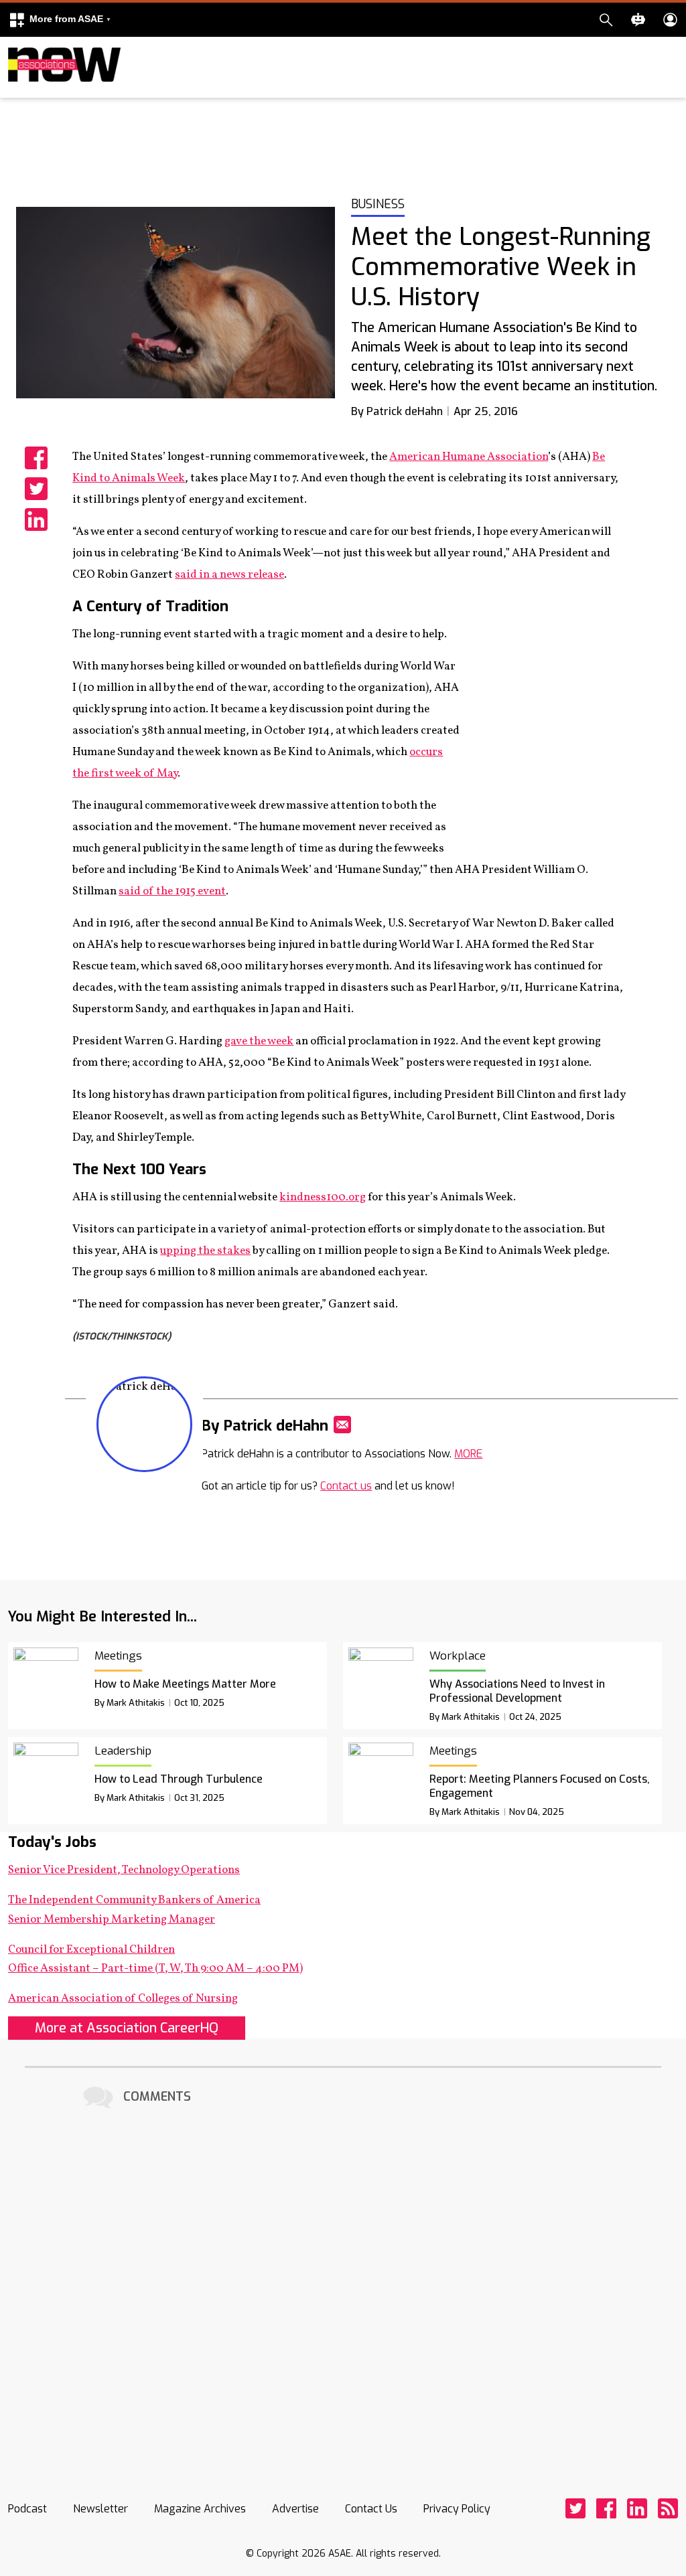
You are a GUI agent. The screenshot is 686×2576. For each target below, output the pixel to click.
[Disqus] (343, 2279)
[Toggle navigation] (16, 95)
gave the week (259, 1041)
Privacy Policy (457, 2509)
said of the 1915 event (172, 891)
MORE (468, 1454)
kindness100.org (323, 1197)
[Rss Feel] (668, 2508)
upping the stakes (205, 1251)
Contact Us (371, 2509)
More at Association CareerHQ (127, 2028)
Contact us (346, 1486)
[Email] (342, 1425)
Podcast (27, 2509)
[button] (60, 20)
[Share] (36, 458)
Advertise (295, 2509)
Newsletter (100, 2509)
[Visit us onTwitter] (575, 2508)
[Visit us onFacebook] (606, 2508)
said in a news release (229, 575)
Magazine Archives (200, 2509)
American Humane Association (469, 457)
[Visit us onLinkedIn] (637, 2508)
